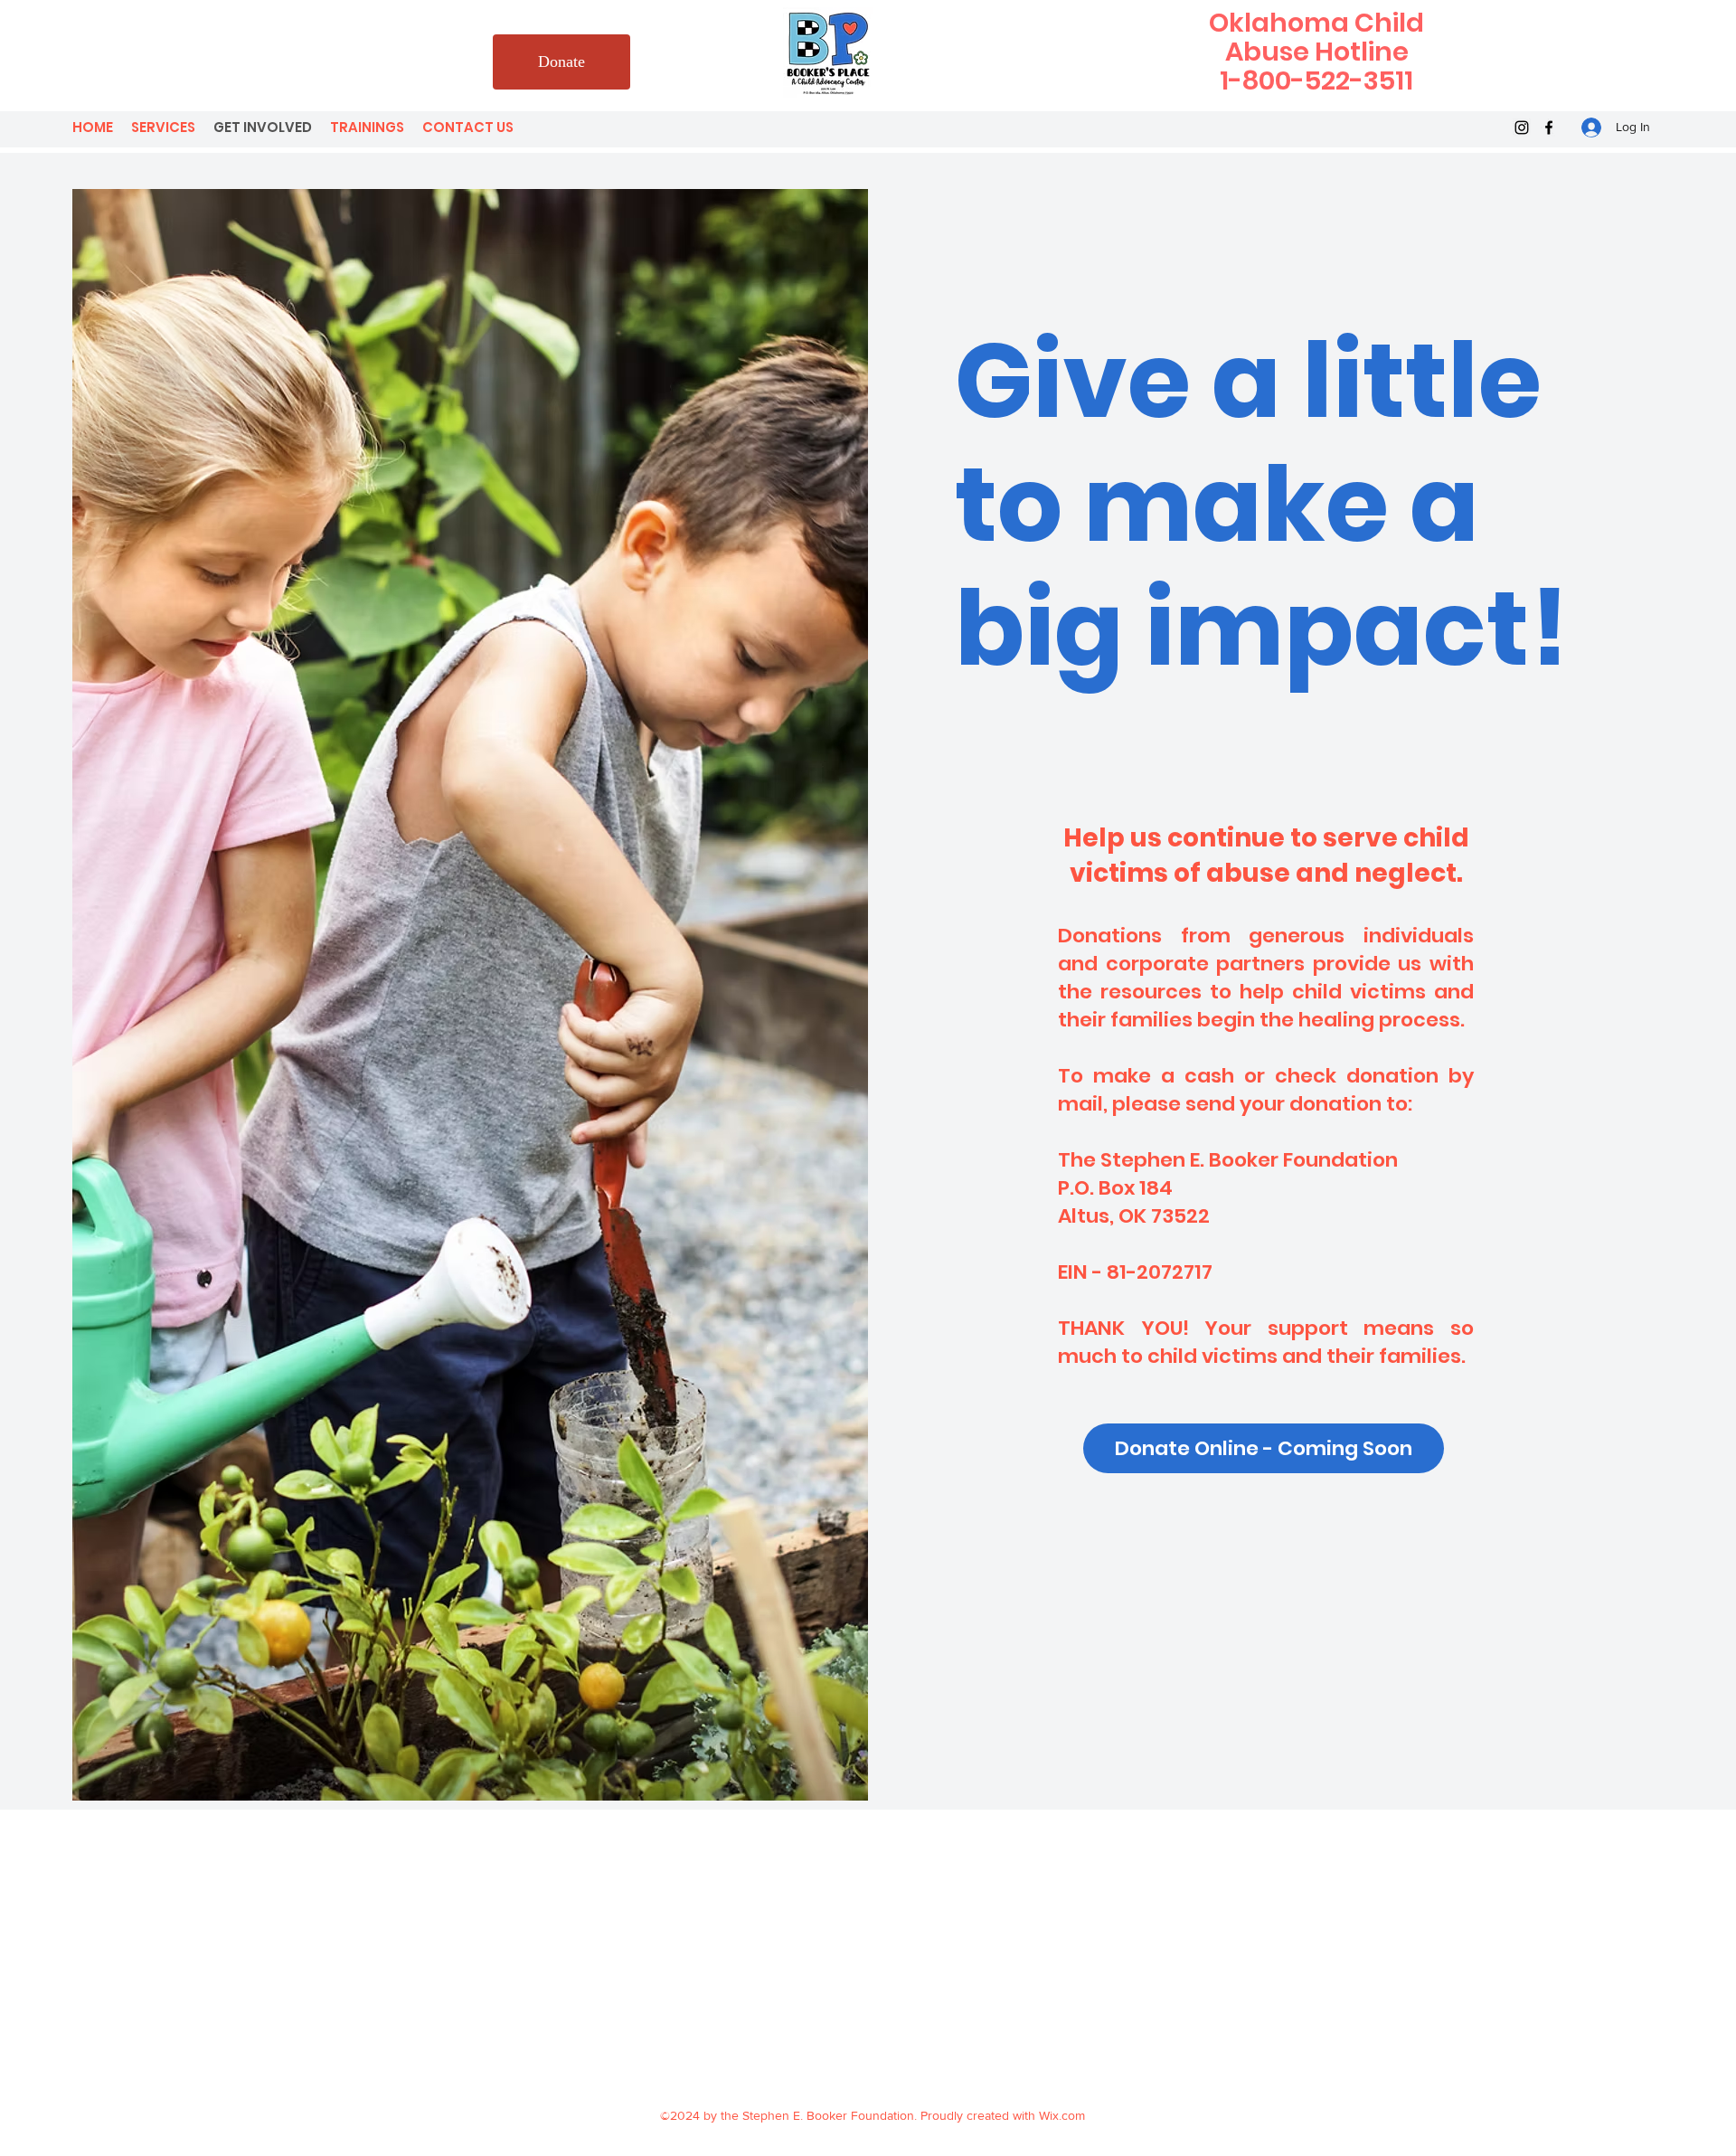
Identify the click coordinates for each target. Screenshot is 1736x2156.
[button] (1264, 1448)
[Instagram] (1522, 128)
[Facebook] (1549, 128)
